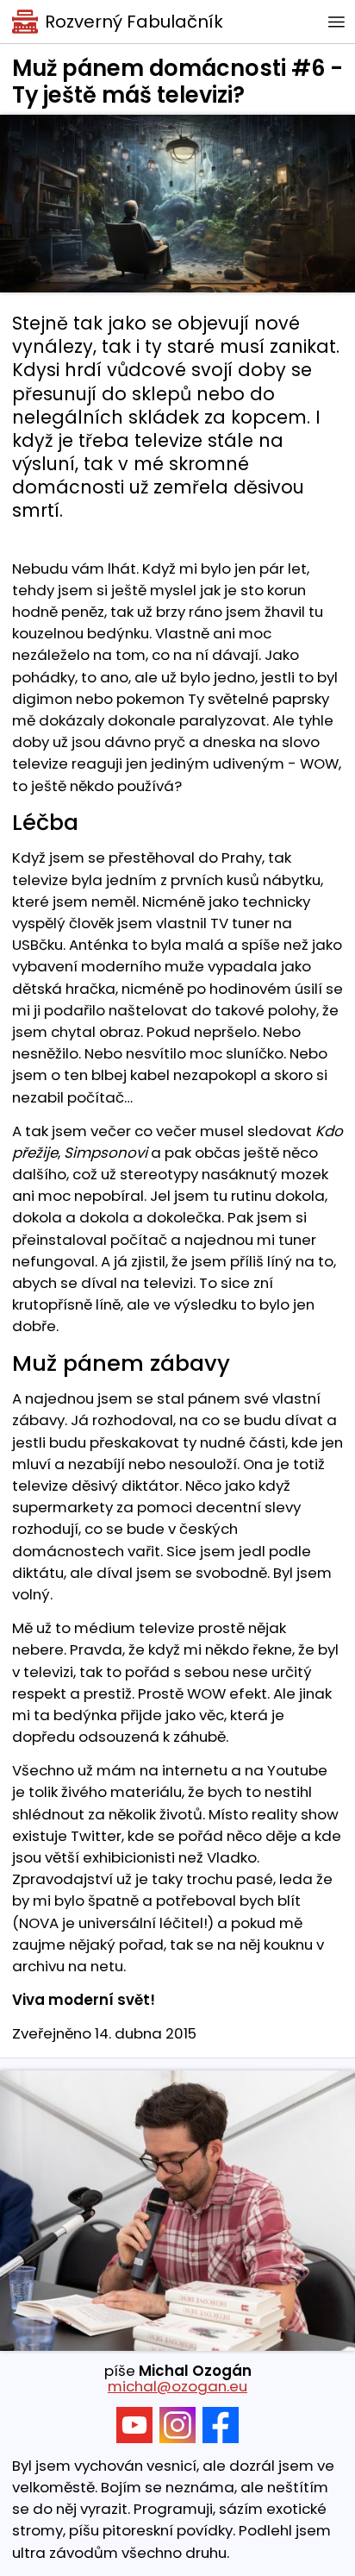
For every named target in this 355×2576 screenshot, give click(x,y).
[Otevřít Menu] (336, 22)
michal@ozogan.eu (177, 2386)
